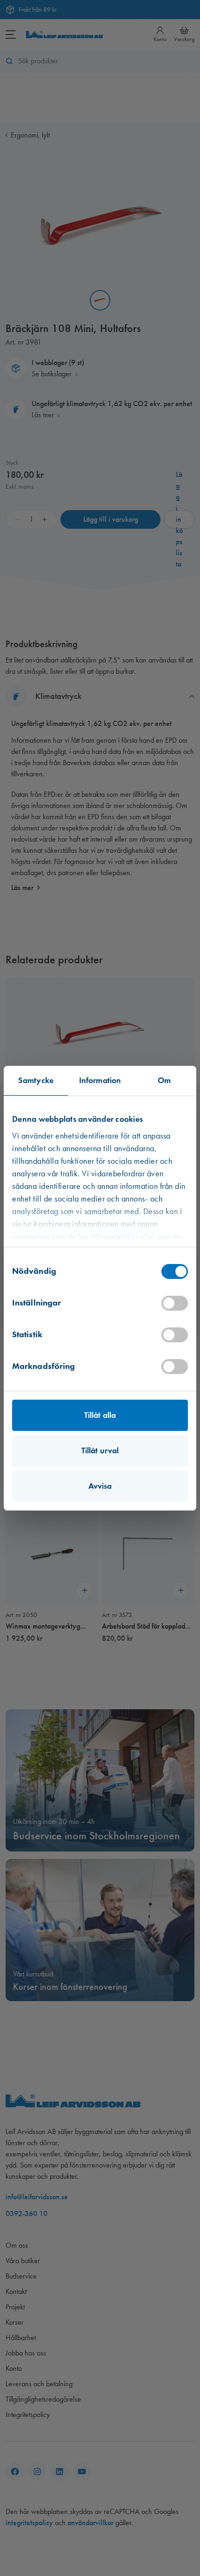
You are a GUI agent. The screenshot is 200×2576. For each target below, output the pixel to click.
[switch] (175, 1303)
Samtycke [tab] (36, 1080)
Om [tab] (164, 1080)
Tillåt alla (100, 1415)
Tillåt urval (100, 1450)
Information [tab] (100, 1080)
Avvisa (100, 1486)
